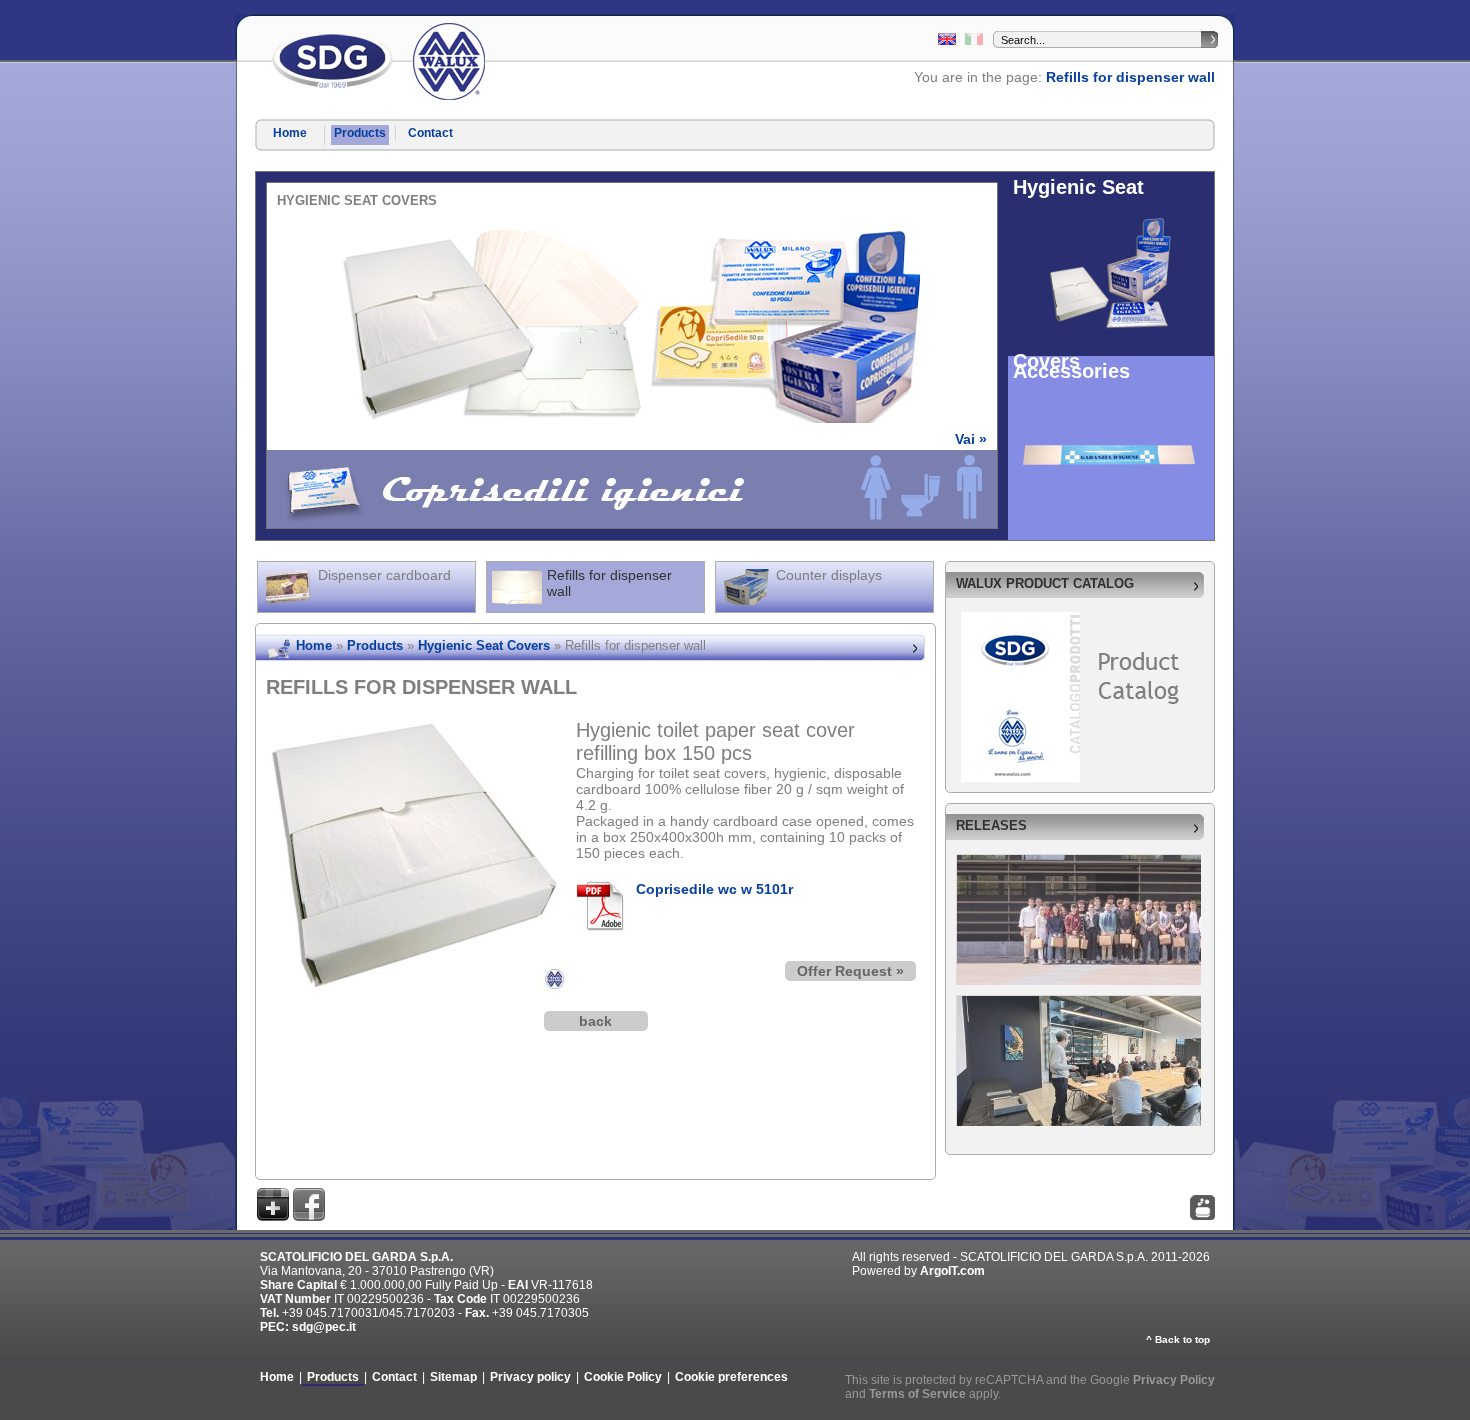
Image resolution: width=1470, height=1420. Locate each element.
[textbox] (1101, 39)
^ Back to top (1178, 1339)
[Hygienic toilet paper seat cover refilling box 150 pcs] (416, 727)
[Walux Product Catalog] (1080, 620)
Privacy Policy (1174, 1380)
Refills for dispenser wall (1130, 77)
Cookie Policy (623, 1377)
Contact (430, 133)
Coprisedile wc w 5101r (714, 889)
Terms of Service (917, 1394)
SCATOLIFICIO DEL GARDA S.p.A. (332, 61)
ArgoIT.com (952, 1271)
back (595, 1021)
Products (360, 133)
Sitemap (453, 1377)
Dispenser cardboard (384, 575)
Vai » (971, 439)
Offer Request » (850, 971)
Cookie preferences (731, 1377)
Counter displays (829, 575)
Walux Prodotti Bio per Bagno (449, 61)
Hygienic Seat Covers (484, 645)
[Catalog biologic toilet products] (947, 41)
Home (290, 133)
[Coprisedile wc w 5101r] (606, 906)
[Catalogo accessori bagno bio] (974, 41)
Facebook (309, 1204)
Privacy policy (530, 1377)
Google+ (273, 1204)
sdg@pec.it (324, 1327)
